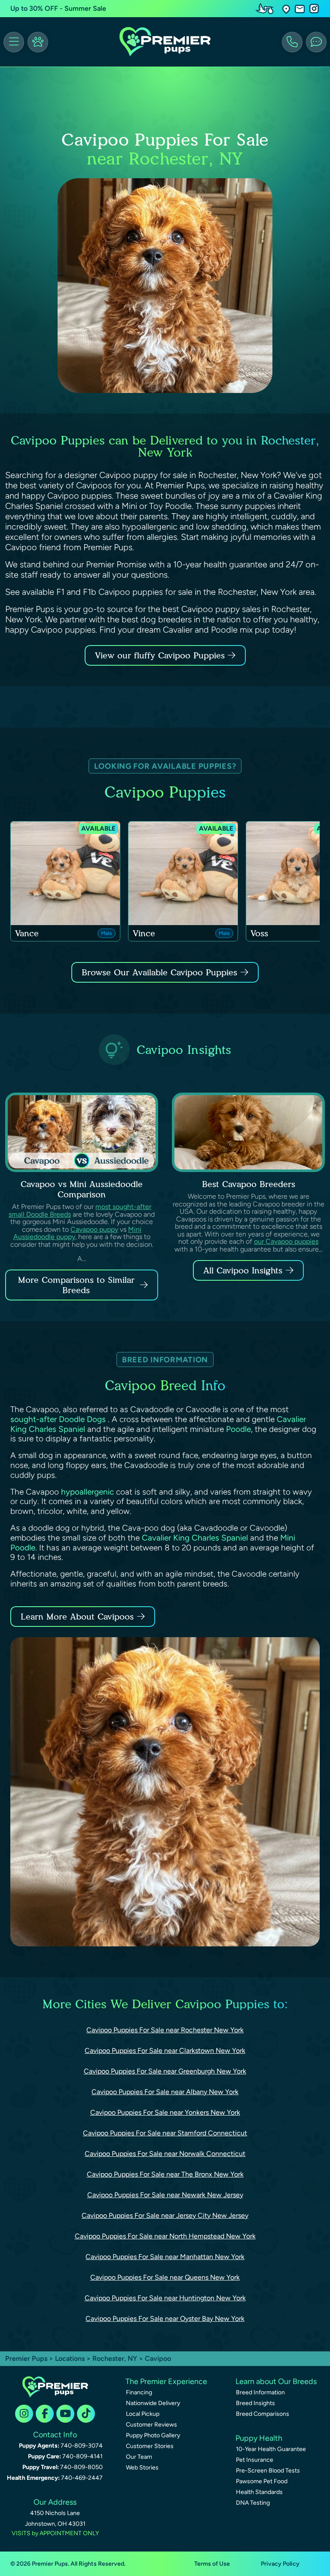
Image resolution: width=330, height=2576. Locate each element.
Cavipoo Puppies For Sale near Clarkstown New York (165, 2051)
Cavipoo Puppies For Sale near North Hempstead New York (165, 2236)
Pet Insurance (255, 2460)
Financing (139, 2392)
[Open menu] (14, 42)
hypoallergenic (87, 1492)
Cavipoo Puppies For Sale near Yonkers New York (165, 2112)
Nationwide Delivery (153, 2403)
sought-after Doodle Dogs (59, 1419)
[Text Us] (316, 42)
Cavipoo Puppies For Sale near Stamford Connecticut (165, 2133)
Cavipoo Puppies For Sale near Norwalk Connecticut (165, 2154)
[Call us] (292, 42)
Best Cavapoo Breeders (249, 1184)
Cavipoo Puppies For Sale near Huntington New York (165, 2298)
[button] (286, 9)
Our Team (139, 2457)
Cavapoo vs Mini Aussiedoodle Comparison (82, 1189)
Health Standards (259, 2492)
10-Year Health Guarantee (271, 2449)
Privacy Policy (280, 2564)
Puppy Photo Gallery (153, 2435)
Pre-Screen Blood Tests (268, 2471)
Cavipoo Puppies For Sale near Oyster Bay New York (165, 2319)
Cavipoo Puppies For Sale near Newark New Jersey (165, 2195)
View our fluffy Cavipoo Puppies (161, 655)
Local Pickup (143, 2414)
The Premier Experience (166, 2381)
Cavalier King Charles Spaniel (195, 1538)
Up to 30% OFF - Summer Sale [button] (58, 8)
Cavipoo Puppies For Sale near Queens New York (165, 2277)
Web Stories (142, 2468)
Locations (70, 2358)
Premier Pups (26, 2358)
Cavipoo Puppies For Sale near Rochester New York (165, 2030)
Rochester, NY (116, 2358)
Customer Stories (150, 2446)
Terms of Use (212, 2564)
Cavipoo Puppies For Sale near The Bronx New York (165, 2174)
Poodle (238, 1429)
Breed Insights (255, 2403)
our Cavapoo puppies (286, 1241)
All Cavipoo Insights (243, 1270)
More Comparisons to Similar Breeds (76, 1285)
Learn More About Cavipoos (77, 1617)
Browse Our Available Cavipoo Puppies (159, 972)
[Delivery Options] (266, 9)
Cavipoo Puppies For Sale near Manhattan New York (165, 2257)
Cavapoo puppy (94, 1229)
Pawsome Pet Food (262, 2481)
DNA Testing (253, 2503)
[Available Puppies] (38, 42)
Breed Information (260, 2392)
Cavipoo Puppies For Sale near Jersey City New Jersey (165, 2215)
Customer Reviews (151, 2425)
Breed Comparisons (263, 2414)
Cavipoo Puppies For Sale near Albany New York (165, 2092)
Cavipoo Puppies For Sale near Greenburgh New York (165, 2071)
